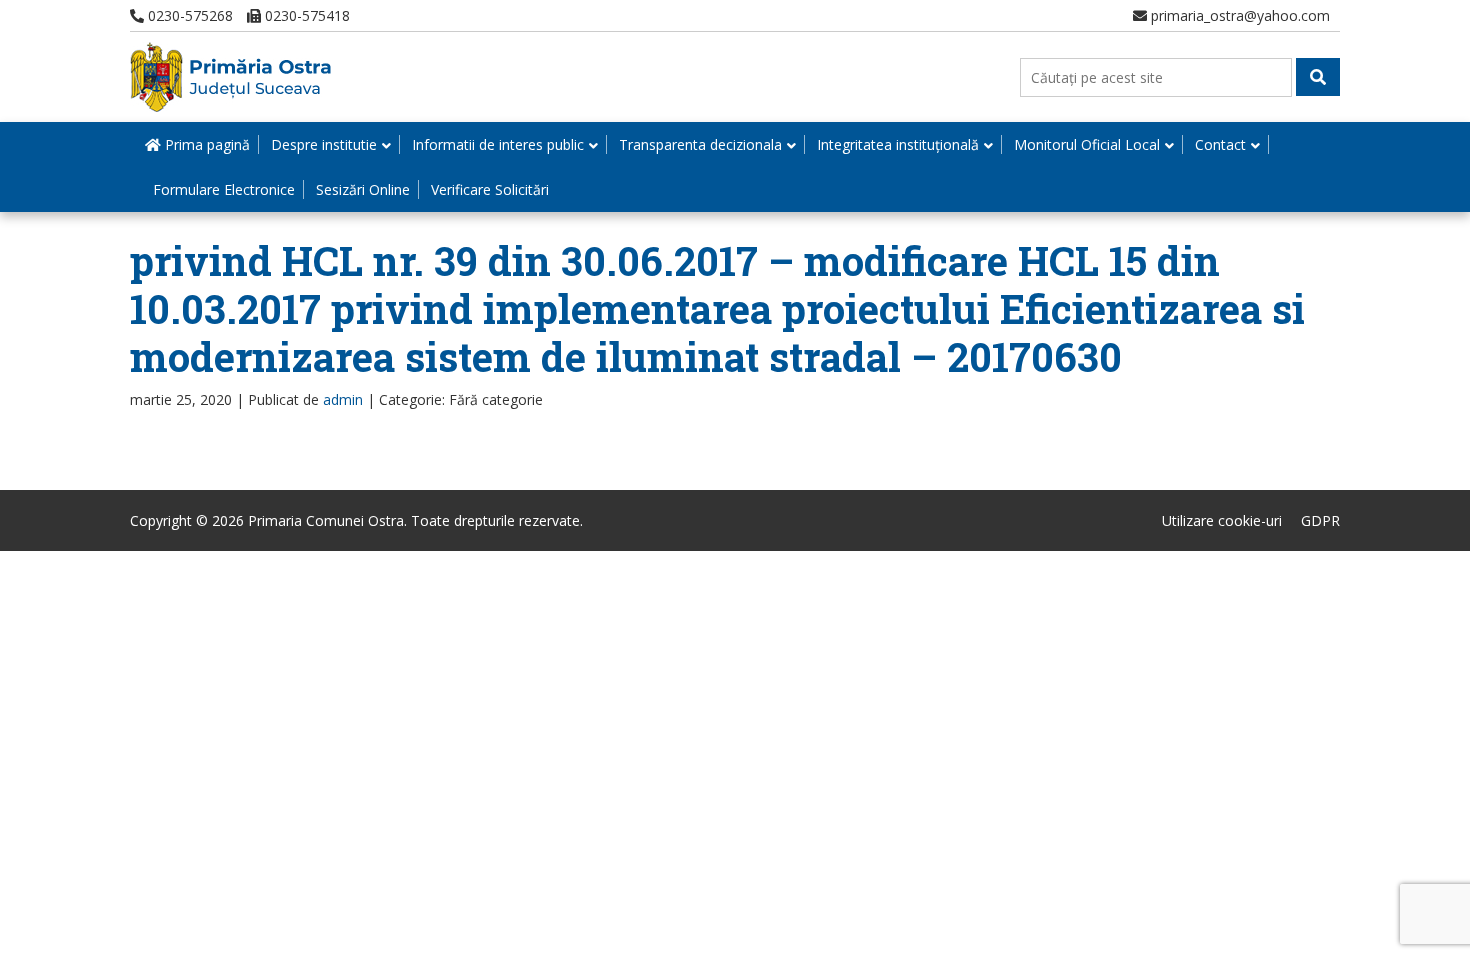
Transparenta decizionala (700, 144)
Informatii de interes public (498, 144)
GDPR (1320, 520)
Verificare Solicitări (490, 189)
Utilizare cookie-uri (1222, 520)
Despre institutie (324, 144)
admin (343, 399)
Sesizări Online (363, 189)
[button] (1318, 77)
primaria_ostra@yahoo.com (1238, 15)
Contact (1220, 144)
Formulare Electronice (224, 189)
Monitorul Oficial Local (1087, 144)
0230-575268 (188, 15)
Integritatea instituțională (898, 144)
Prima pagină (205, 144)
